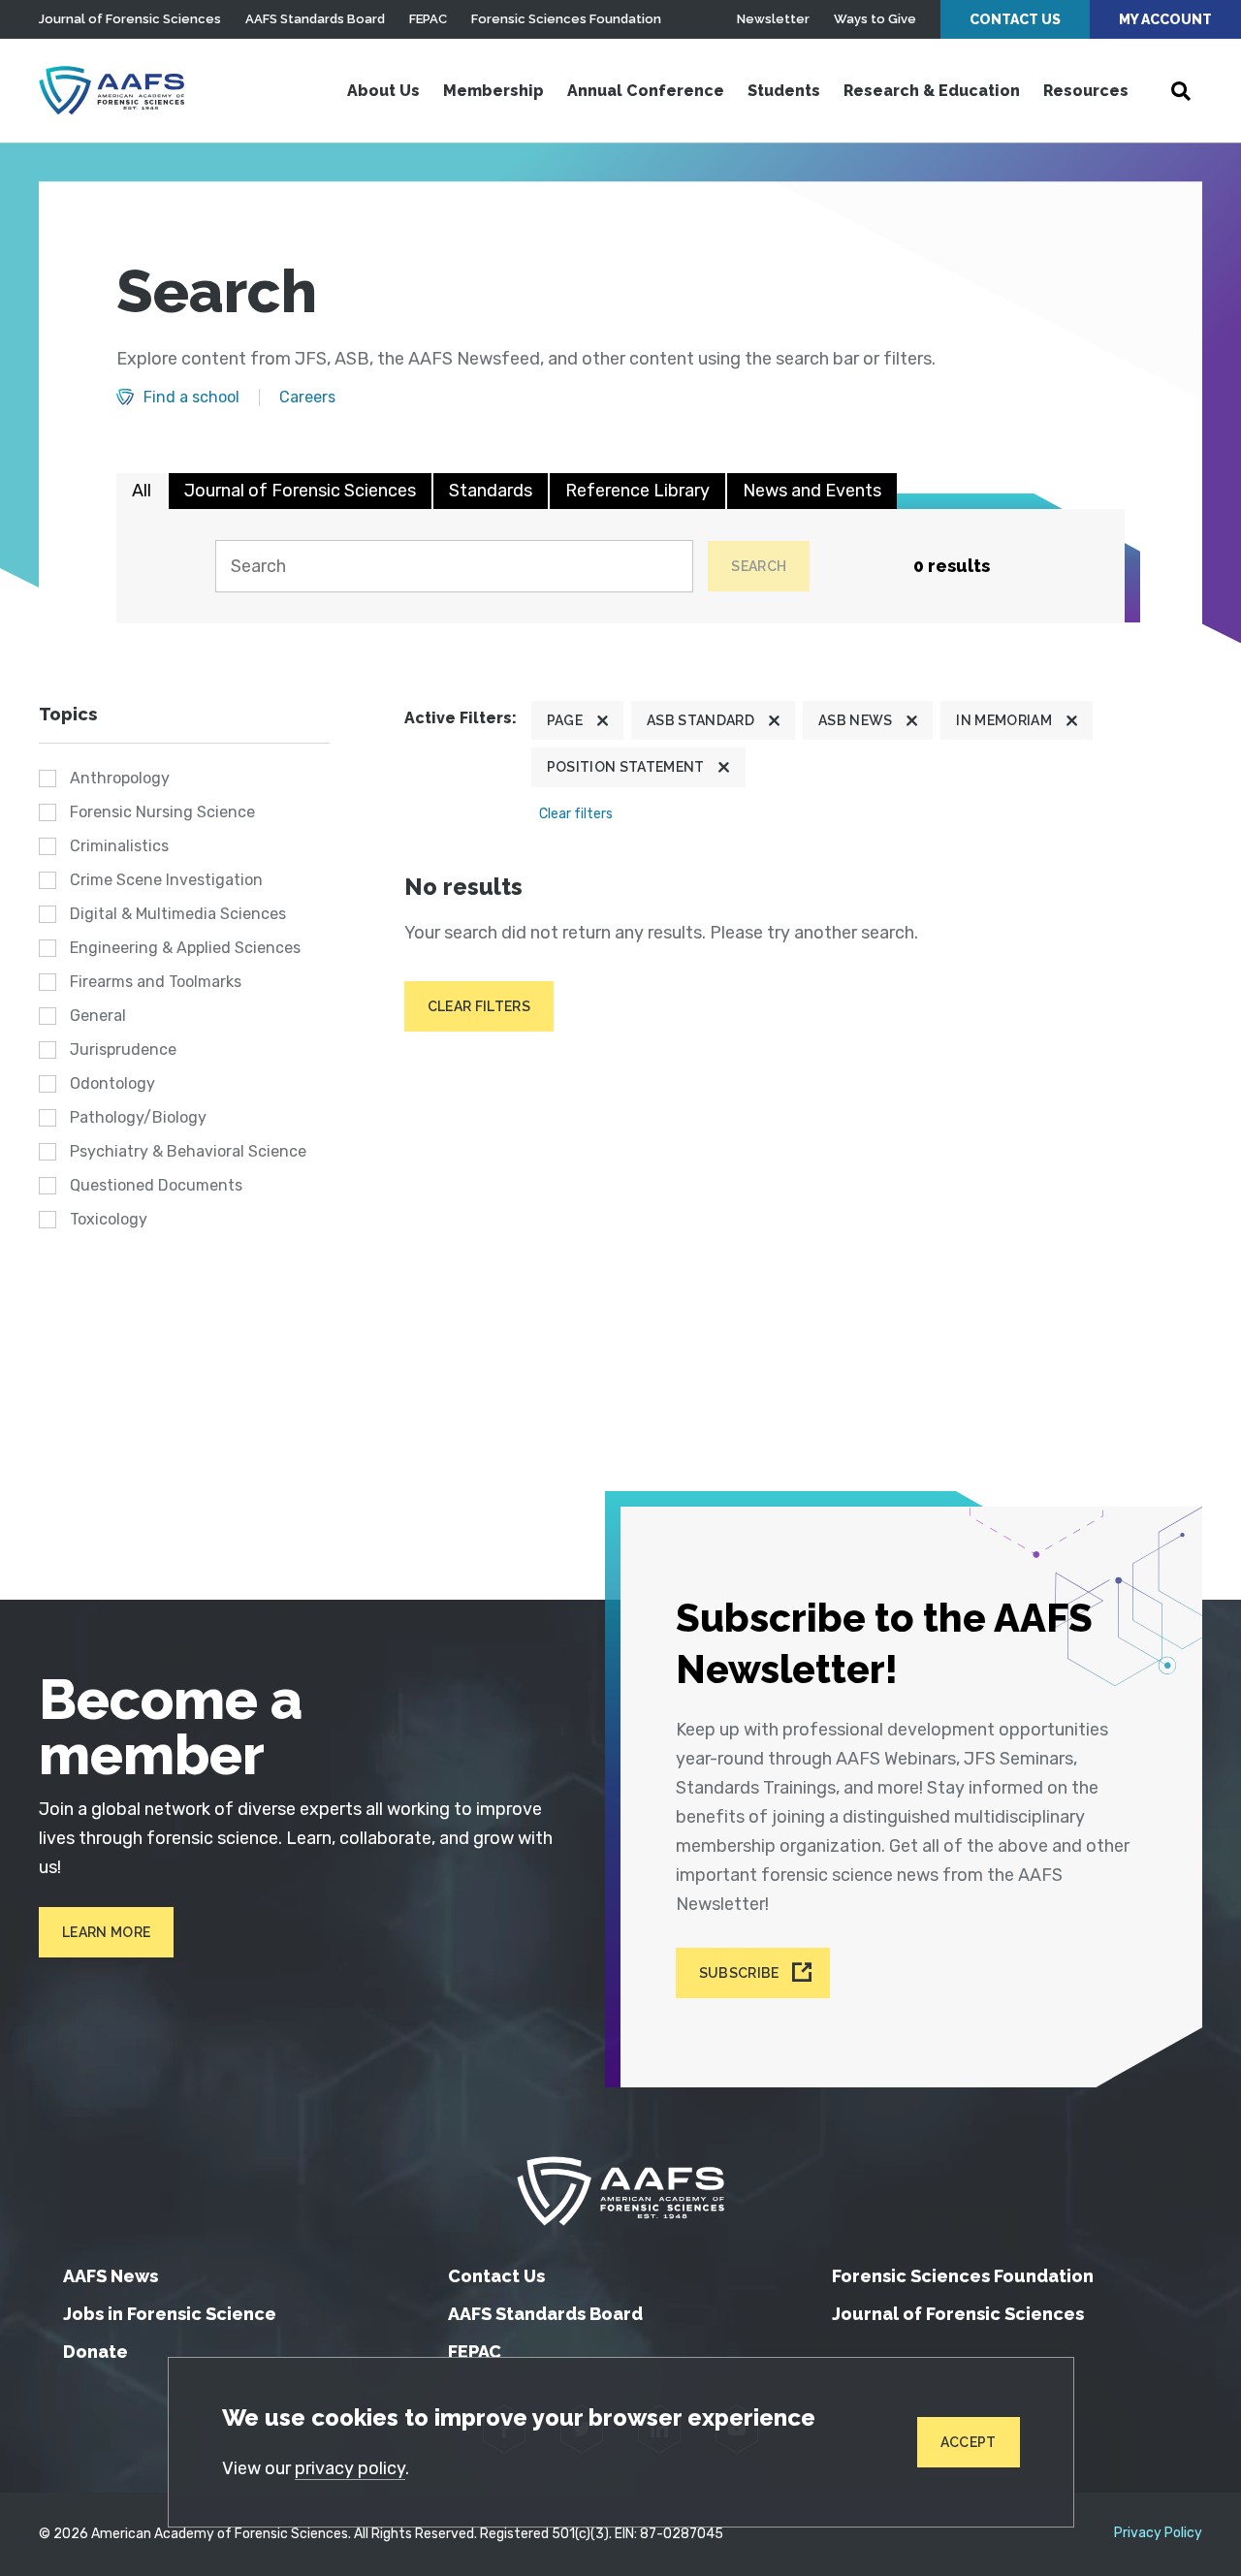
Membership (493, 91)
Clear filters (576, 814)
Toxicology (109, 1219)
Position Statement (626, 767)
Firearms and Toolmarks (156, 982)
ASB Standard (700, 720)
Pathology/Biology (138, 1117)
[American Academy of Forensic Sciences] (111, 90)
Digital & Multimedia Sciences (178, 914)
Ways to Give (875, 19)
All (142, 491)
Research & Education (932, 91)
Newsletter (773, 19)
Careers (307, 398)
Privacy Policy (1158, 2533)
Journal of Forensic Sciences (130, 19)
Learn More (106, 1932)
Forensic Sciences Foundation (566, 19)
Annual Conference (646, 91)
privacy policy (350, 2468)
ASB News (856, 720)
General (98, 1016)
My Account (1165, 19)
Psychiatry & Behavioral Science (188, 1151)
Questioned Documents (156, 1185)
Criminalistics (119, 846)
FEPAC (428, 19)
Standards (491, 491)
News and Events (812, 491)
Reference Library (637, 491)
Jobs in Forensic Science (170, 2314)
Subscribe (739, 1973)
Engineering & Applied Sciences (185, 948)
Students (784, 91)
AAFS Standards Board (315, 19)
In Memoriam (1004, 720)
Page (565, 720)
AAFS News (111, 2276)
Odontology (112, 1083)
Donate (95, 2352)
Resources (1086, 91)
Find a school (191, 398)
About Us (383, 91)
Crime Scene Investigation (166, 880)
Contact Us (1015, 19)
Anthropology (120, 778)
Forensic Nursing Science (162, 812)
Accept (969, 2442)
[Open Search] (1181, 91)
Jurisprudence (123, 1049)
